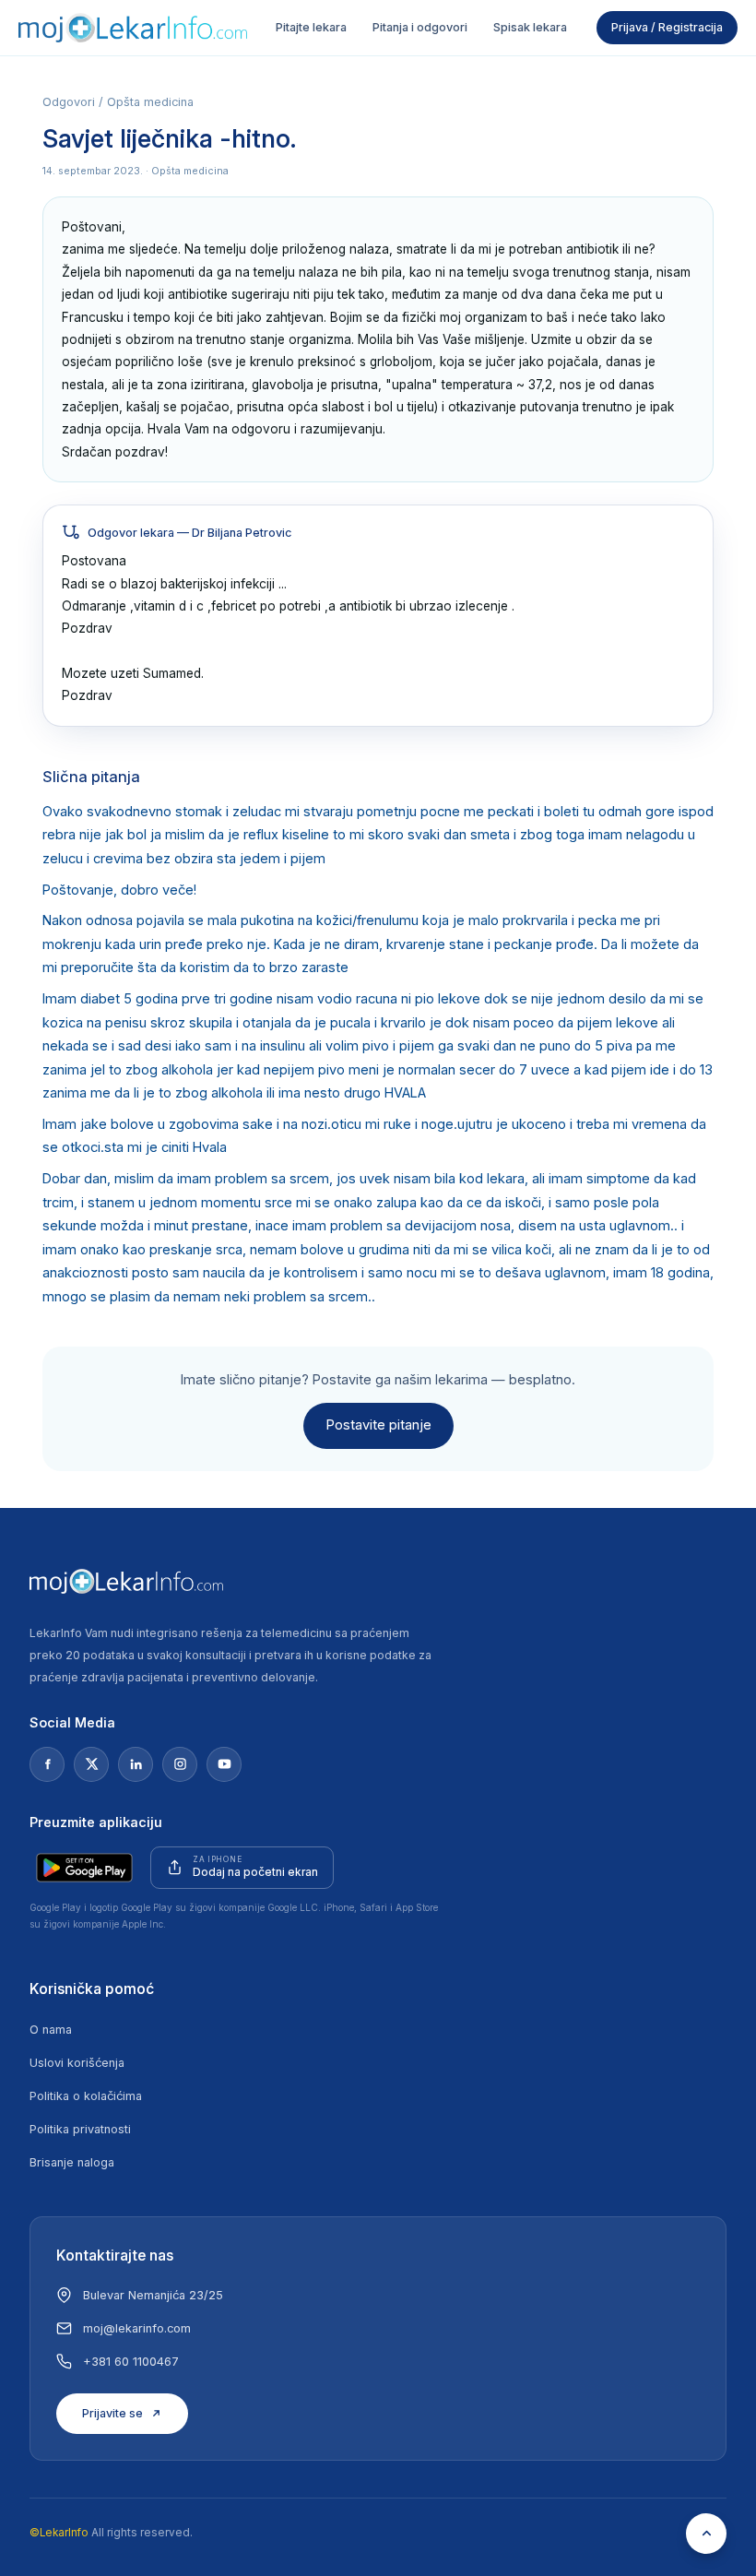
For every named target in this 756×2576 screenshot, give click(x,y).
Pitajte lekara (311, 27)
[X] (91, 1764)
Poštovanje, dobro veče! (119, 890)
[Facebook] (47, 1764)
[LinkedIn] (136, 1764)
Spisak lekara (530, 27)
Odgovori (69, 102)
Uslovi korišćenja (77, 2063)
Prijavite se (112, 2413)
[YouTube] (224, 1764)
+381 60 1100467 (131, 2362)
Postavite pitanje (378, 1425)
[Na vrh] (706, 2534)
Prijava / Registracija (667, 27)
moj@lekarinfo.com (137, 2328)
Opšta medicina (150, 102)
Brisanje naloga (72, 2162)
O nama (51, 2030)
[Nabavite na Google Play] (84, 1868)
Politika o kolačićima (86, 2096)
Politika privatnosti (80, 2129)
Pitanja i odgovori (420, 27)
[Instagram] (180, 1764)
